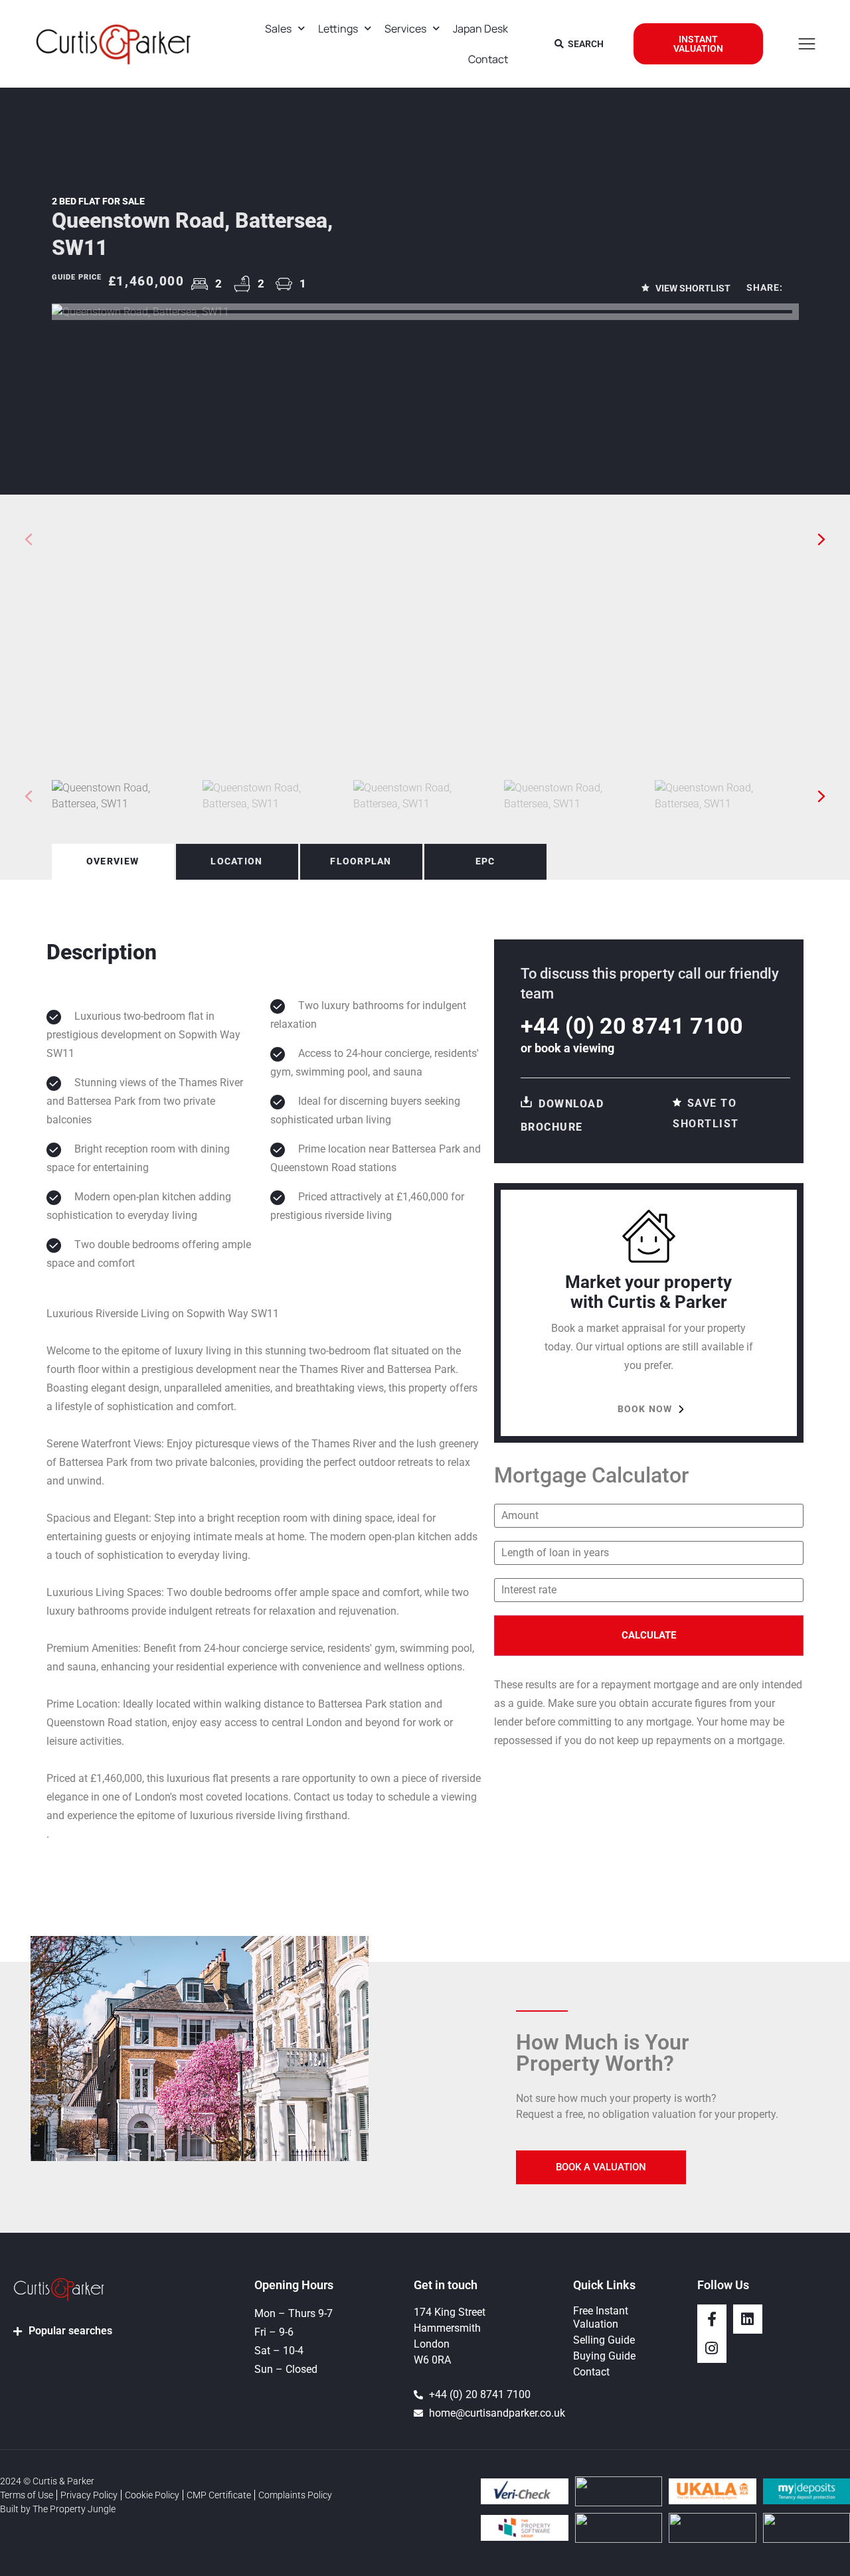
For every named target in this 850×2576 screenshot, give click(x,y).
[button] (822, 539)
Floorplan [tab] (361, 861)
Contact (488, 59)
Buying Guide (604, 2356)
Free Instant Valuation (601, 2317)
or (567, 1048)
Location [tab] (236, 861)
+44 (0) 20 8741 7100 (632, 1026)
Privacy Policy (89, 2495)
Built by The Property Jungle (58, 2509)
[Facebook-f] (712, 2319)
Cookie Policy (152, 2495)
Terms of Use (27, 2495)
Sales (278, 29)
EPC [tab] (485, 861)
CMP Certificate (219, 2495)
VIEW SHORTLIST (692, 288)
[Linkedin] (748, 2319)
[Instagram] (712, 2348)
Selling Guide (604, 2340)
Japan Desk (480, 29)
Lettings (338, 29)
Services (405, 29)
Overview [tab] (113, 861)
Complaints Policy (295, 2495)
